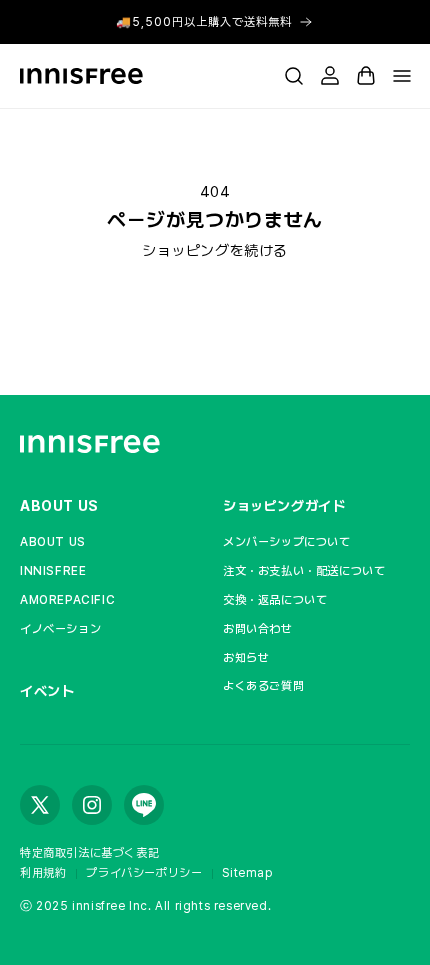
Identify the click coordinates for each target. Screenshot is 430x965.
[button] (294, 76)
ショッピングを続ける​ (215, 251)
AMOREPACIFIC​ (67, 600)
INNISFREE (53, 571)
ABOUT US (59, 506)
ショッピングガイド (284, 506)
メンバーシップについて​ (287, 542)
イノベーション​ (60, 629)
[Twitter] (40, 805)
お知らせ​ (246, 658)
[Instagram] (92, 805)
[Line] (144, 805)
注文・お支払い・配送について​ (304, 571)
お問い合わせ (258, 629)
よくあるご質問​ (263, 686)
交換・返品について (275, 600)
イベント (47, 691)
